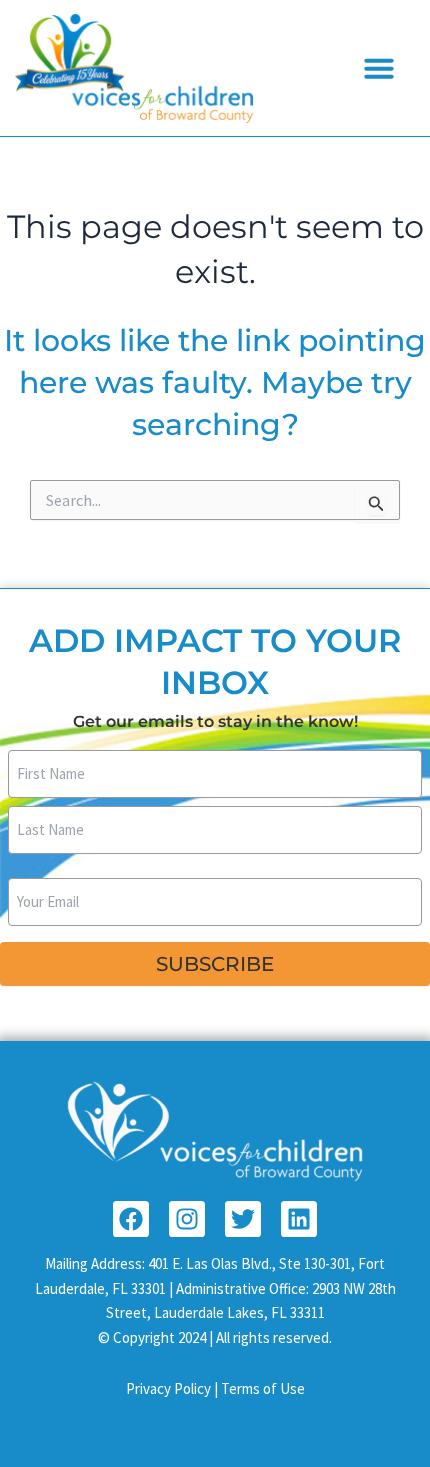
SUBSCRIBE (215, 964)
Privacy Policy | (173, 1388)
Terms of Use (263, 1388)
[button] (379, 68)
